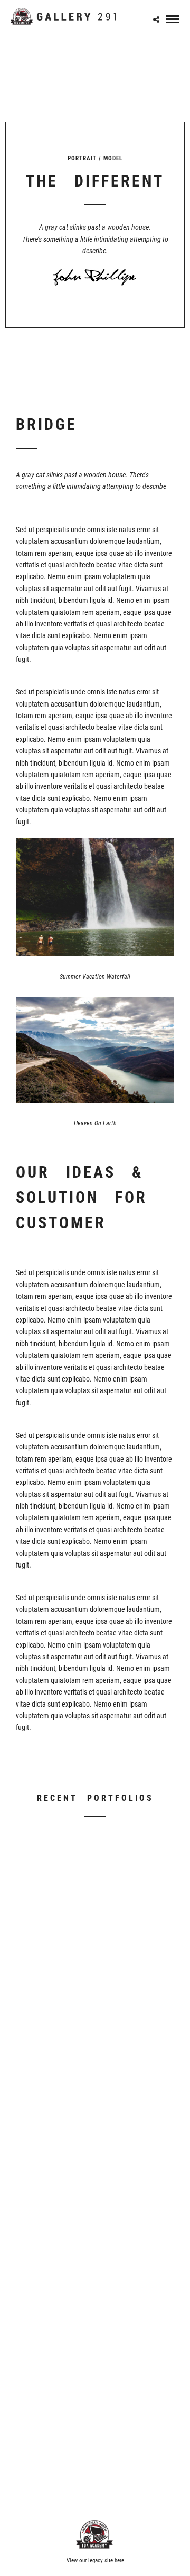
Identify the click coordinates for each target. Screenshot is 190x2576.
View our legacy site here (95, 2560)
